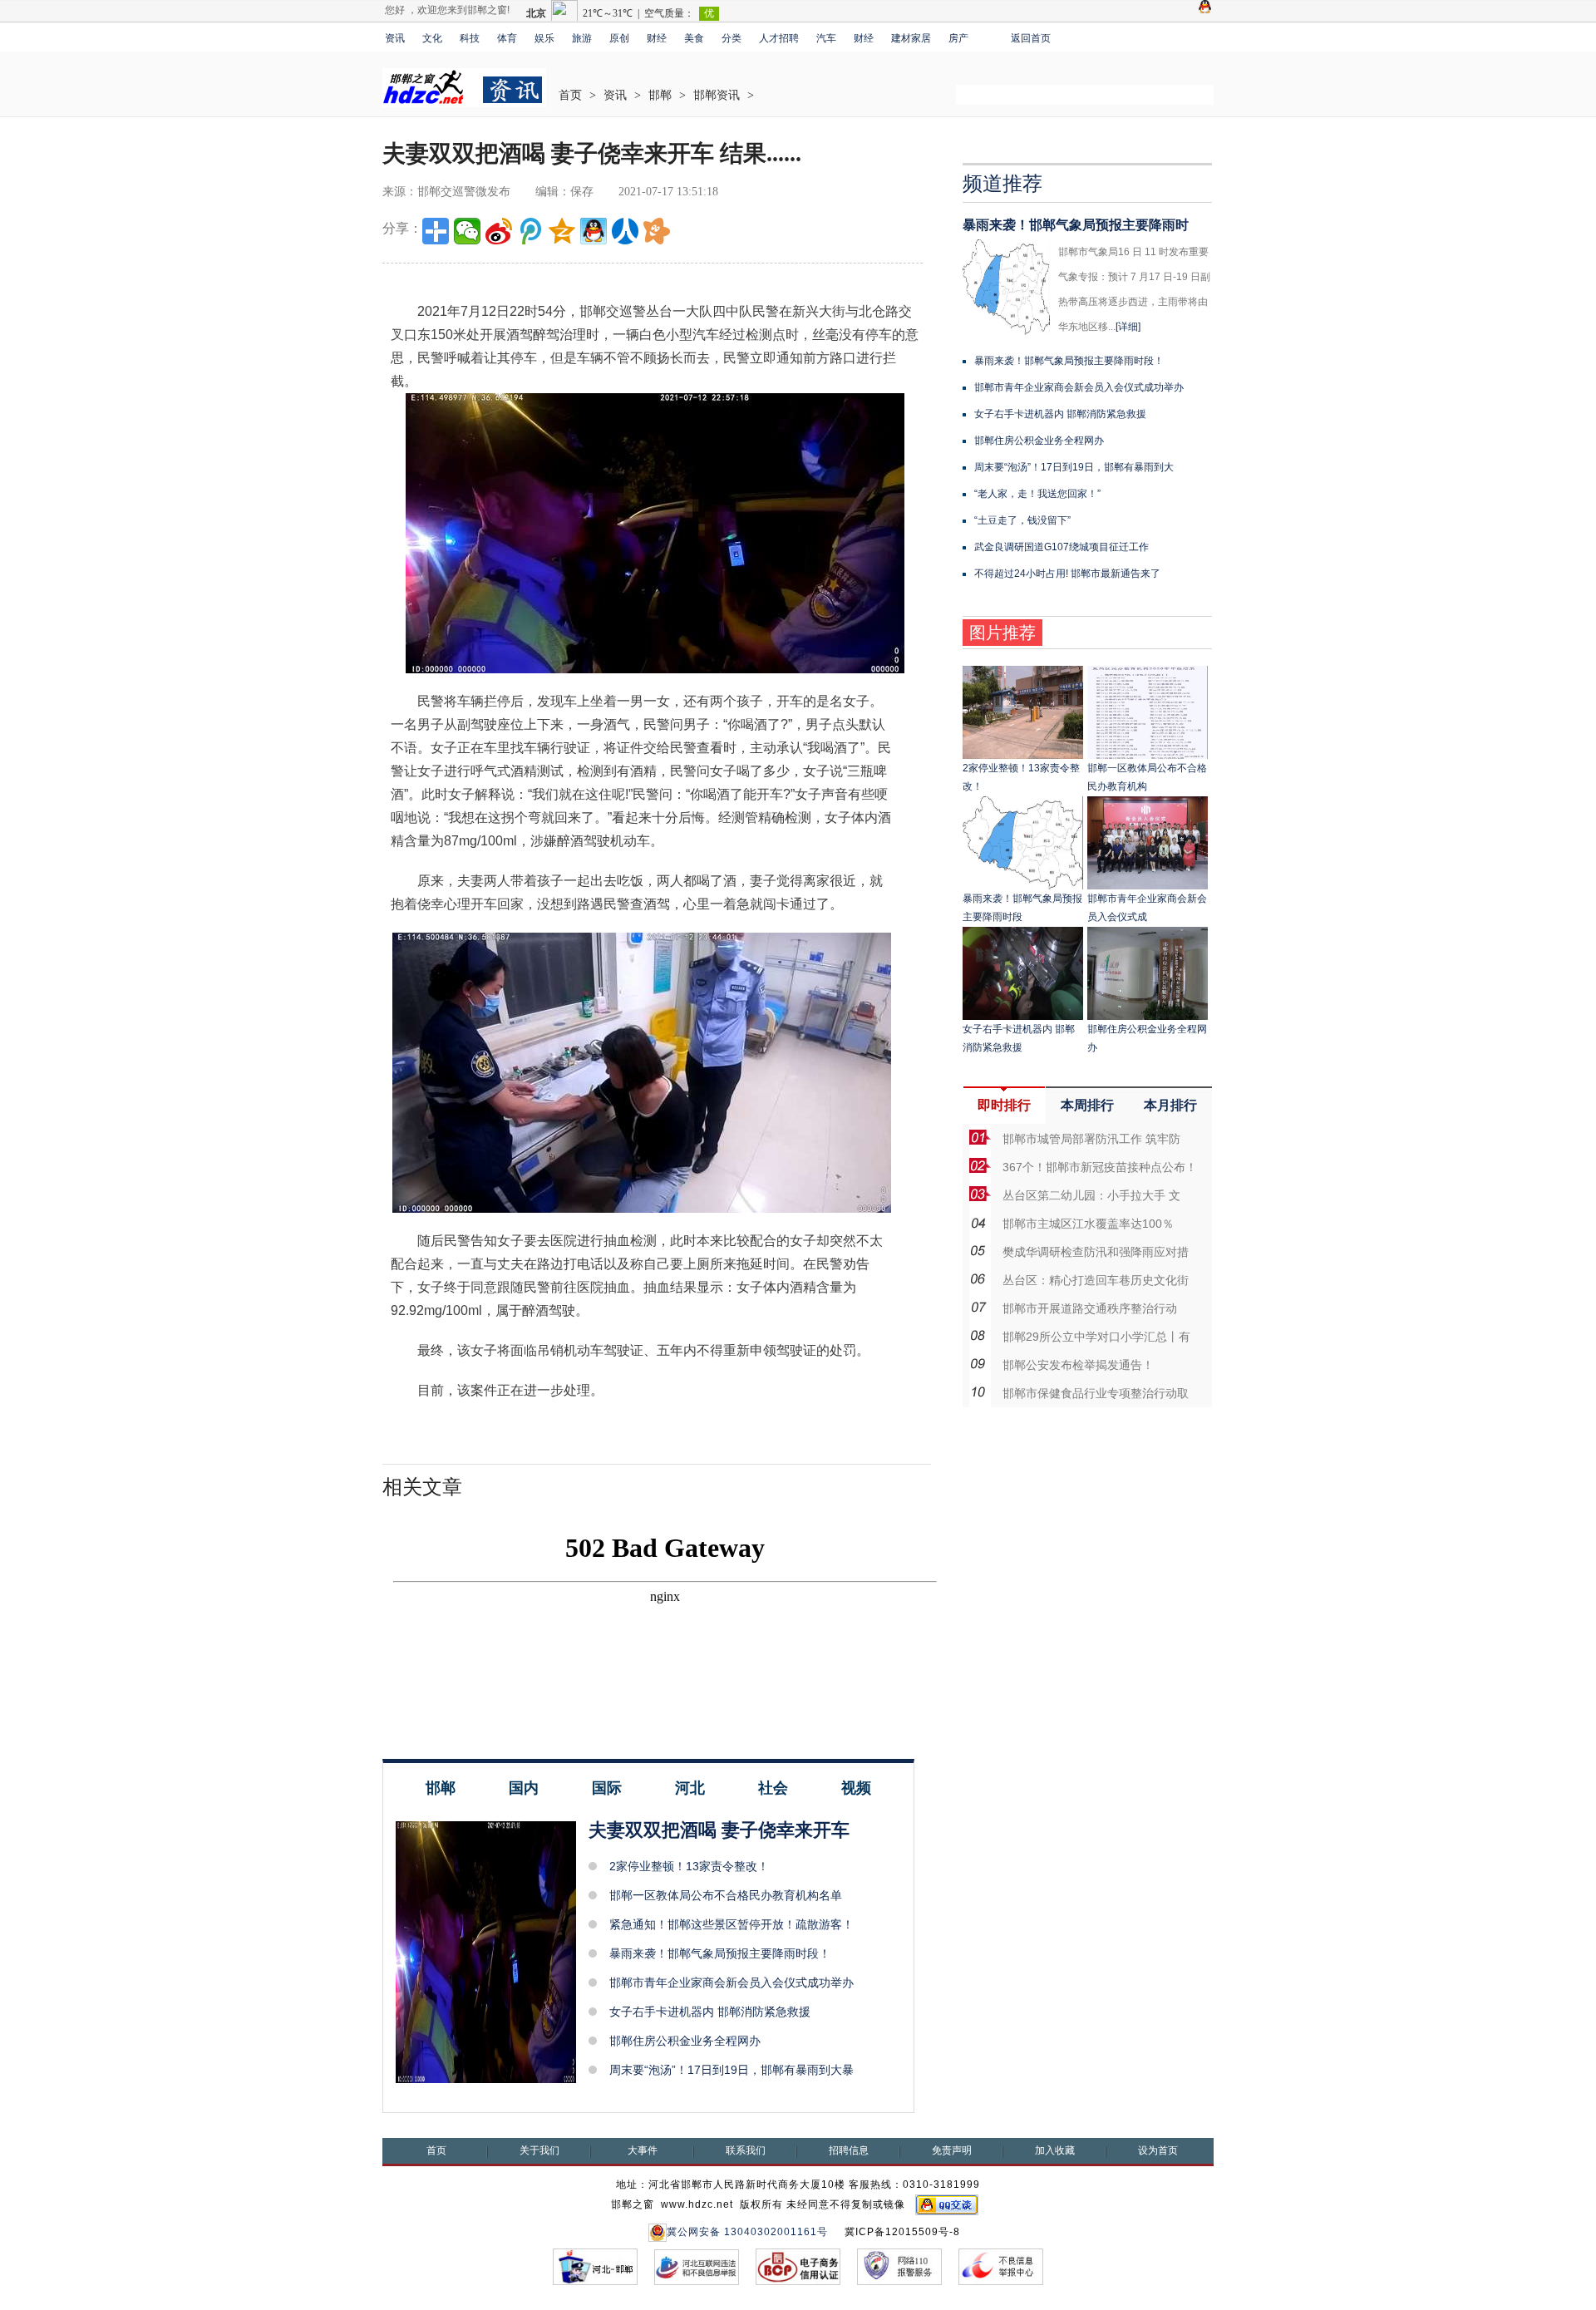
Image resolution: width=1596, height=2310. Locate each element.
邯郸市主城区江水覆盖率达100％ (1088, 1224)
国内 (524, 1788)
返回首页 (1031, 38)
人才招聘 (779, 38)
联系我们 (746, 2150)
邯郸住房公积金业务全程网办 (685, 2041)
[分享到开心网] (657, 231)
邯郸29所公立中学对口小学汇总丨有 (1096, 1337)
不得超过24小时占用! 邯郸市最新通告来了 (1067, 574)
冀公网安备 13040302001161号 (747, 2232)
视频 (856, 1788)
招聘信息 (849, 2150)
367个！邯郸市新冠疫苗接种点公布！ (1100, 1167)
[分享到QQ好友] (594, 231)
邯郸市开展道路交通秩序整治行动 (1090, 1308)
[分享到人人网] (625, 231)
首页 (570, 95)
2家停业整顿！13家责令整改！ (689, 1866)
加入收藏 (1055, 2150)
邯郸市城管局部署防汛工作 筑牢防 (1091, 1139)
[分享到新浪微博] (499, 231)
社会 (773, 1788)
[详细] (1128, 327)
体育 (507, 38)
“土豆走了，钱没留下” (1022, 520)
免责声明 (952, 2150)
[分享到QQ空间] (562, 231)
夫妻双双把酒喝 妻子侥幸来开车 (719, 1830)
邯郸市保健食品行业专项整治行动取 (1096, 1393)
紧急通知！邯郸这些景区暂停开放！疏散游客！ (731, 1924)
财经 (657, 38)
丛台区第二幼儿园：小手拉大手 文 (1091, 1195)
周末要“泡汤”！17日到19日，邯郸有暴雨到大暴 (731, 2070)
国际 (607, 1788)
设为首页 (1158, 2150)
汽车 (826, 38)
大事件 (643, 2150)
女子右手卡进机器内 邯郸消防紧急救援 (710, 2012)
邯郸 (660, 95)
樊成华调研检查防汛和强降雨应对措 (1096, 1252)
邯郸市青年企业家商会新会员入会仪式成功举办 (731, 1982)
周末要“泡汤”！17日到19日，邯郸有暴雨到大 (1074, 467)
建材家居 (911, 38)
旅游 (582, 38)
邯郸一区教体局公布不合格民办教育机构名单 (726, 1895)
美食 (694, 38)
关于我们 (539, 2150)
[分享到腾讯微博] (530, 231)
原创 (619, 38)
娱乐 (544, 38)
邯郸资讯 (717, 95)
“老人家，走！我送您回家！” (1037, 494)
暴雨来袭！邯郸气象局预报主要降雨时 (1076, 225)
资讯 (395, 38)
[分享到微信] (467, 231)
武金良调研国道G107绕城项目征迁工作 (1062, 547)
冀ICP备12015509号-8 (902, 2232)
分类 (731, 38)
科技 (470, 38)
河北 (690, 1788)
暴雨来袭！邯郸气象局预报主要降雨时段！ (720, 1953)
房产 (958, 38)
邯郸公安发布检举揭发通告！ (1078, 1365)
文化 (432, 38)
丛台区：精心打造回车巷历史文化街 (1096, 1280)
